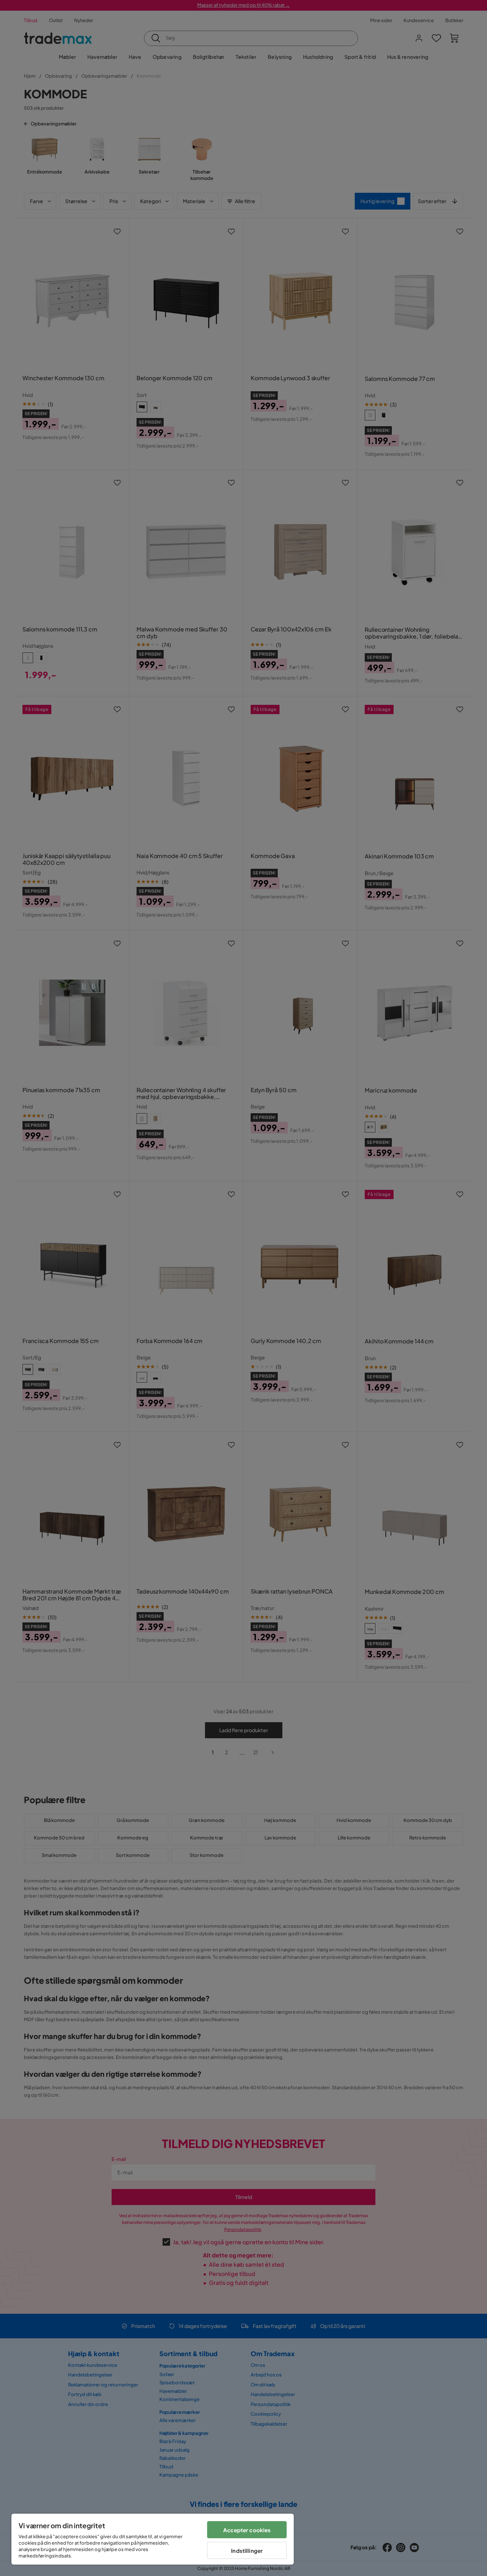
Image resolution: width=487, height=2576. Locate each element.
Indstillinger (247, 2551)
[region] (153, 2539)
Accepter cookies (247, 2530)
